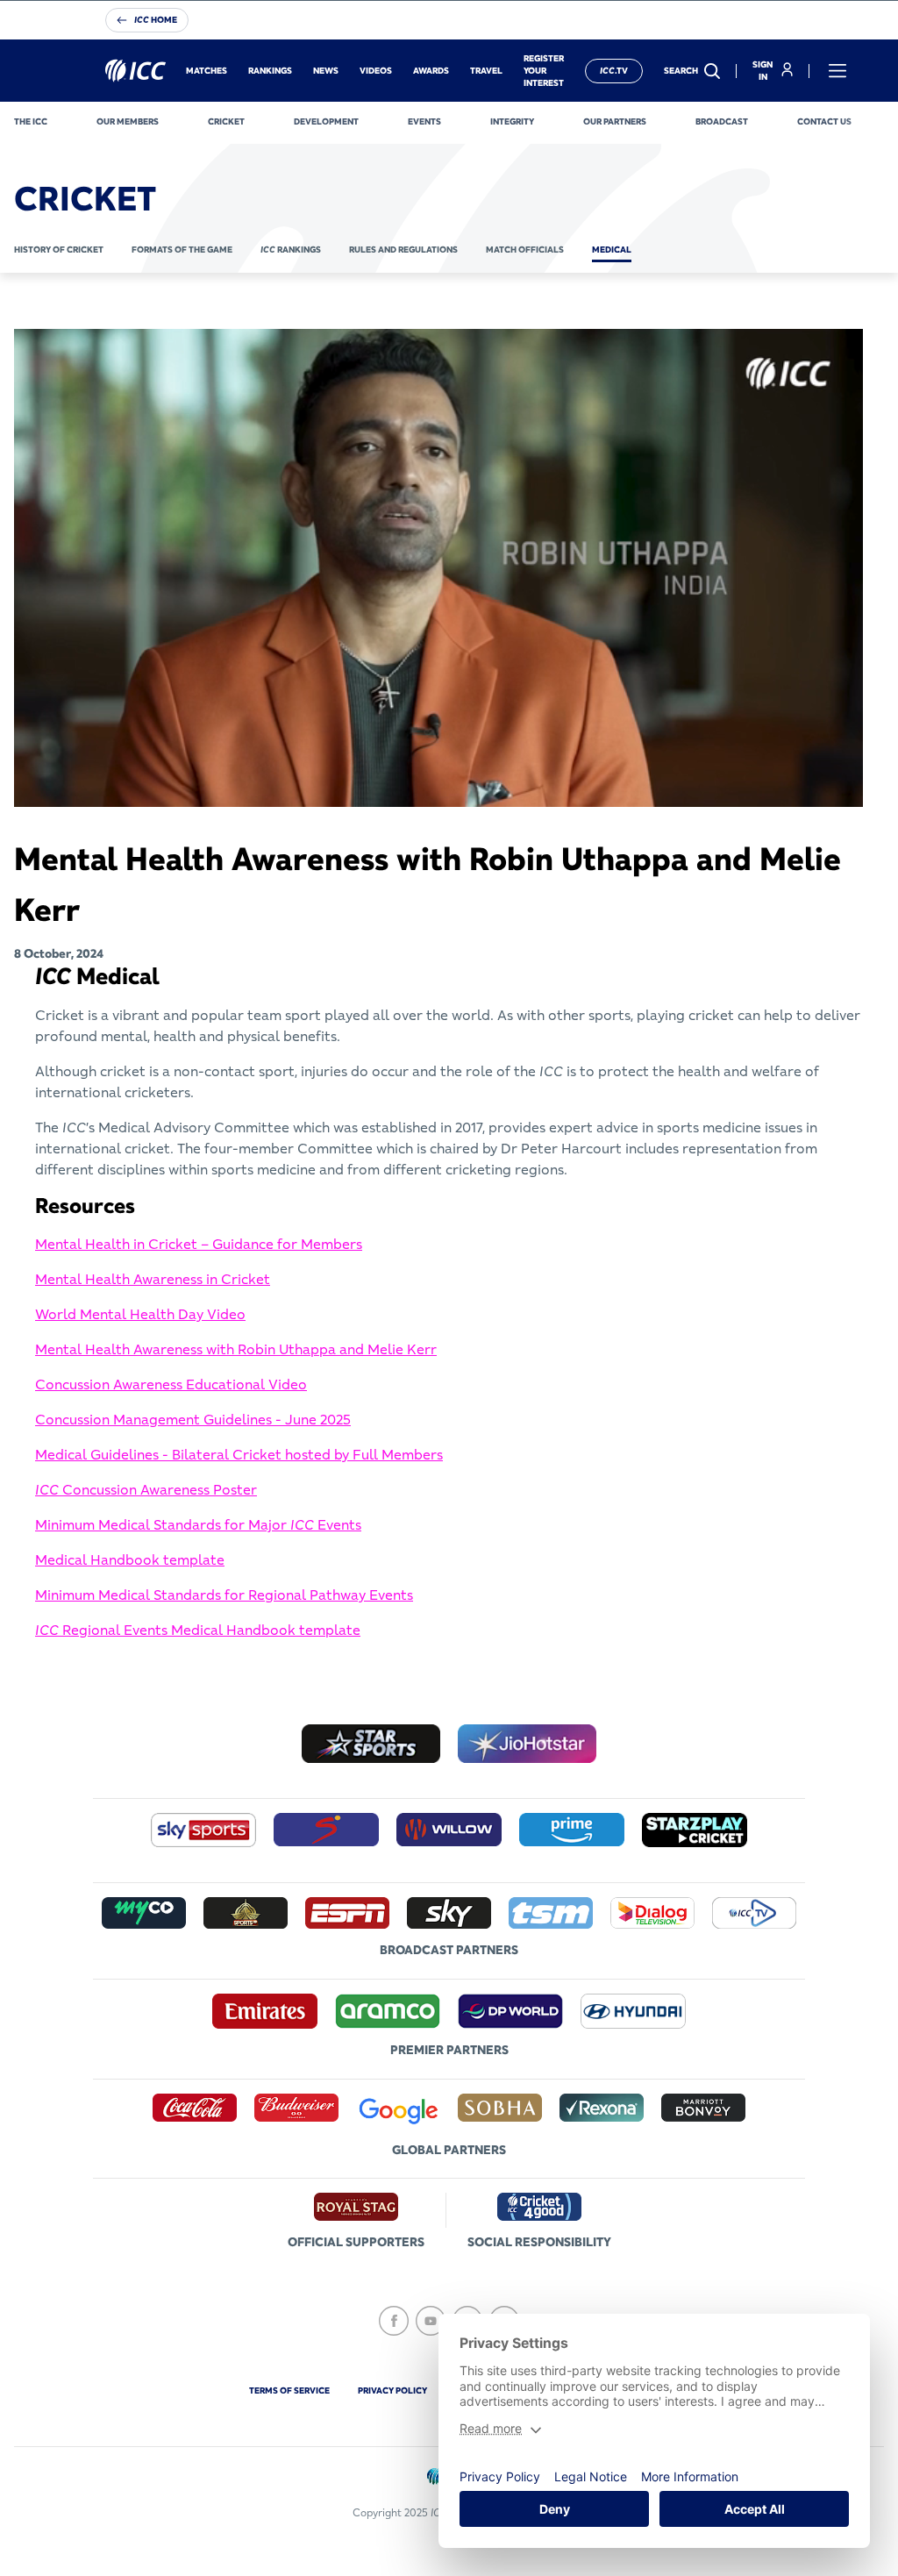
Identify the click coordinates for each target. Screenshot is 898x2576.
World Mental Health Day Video (140, 1314)
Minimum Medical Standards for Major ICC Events (198, 1524)
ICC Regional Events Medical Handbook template (198, 1630)
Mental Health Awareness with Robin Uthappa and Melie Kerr (236, 1349)
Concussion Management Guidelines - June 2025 (193, 1419)
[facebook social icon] (394, 2321)
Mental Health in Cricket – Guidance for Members (199, 1244)
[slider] (56, 796)
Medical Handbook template (130, 1559)
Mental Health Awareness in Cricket (153, 1279)
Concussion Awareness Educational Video (171, 1384)
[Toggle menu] (837, 71)
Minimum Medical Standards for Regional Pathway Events (224, 1595)
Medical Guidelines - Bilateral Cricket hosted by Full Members (239, 1454)
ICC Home (156, 20)
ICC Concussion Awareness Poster (146, 1489)
